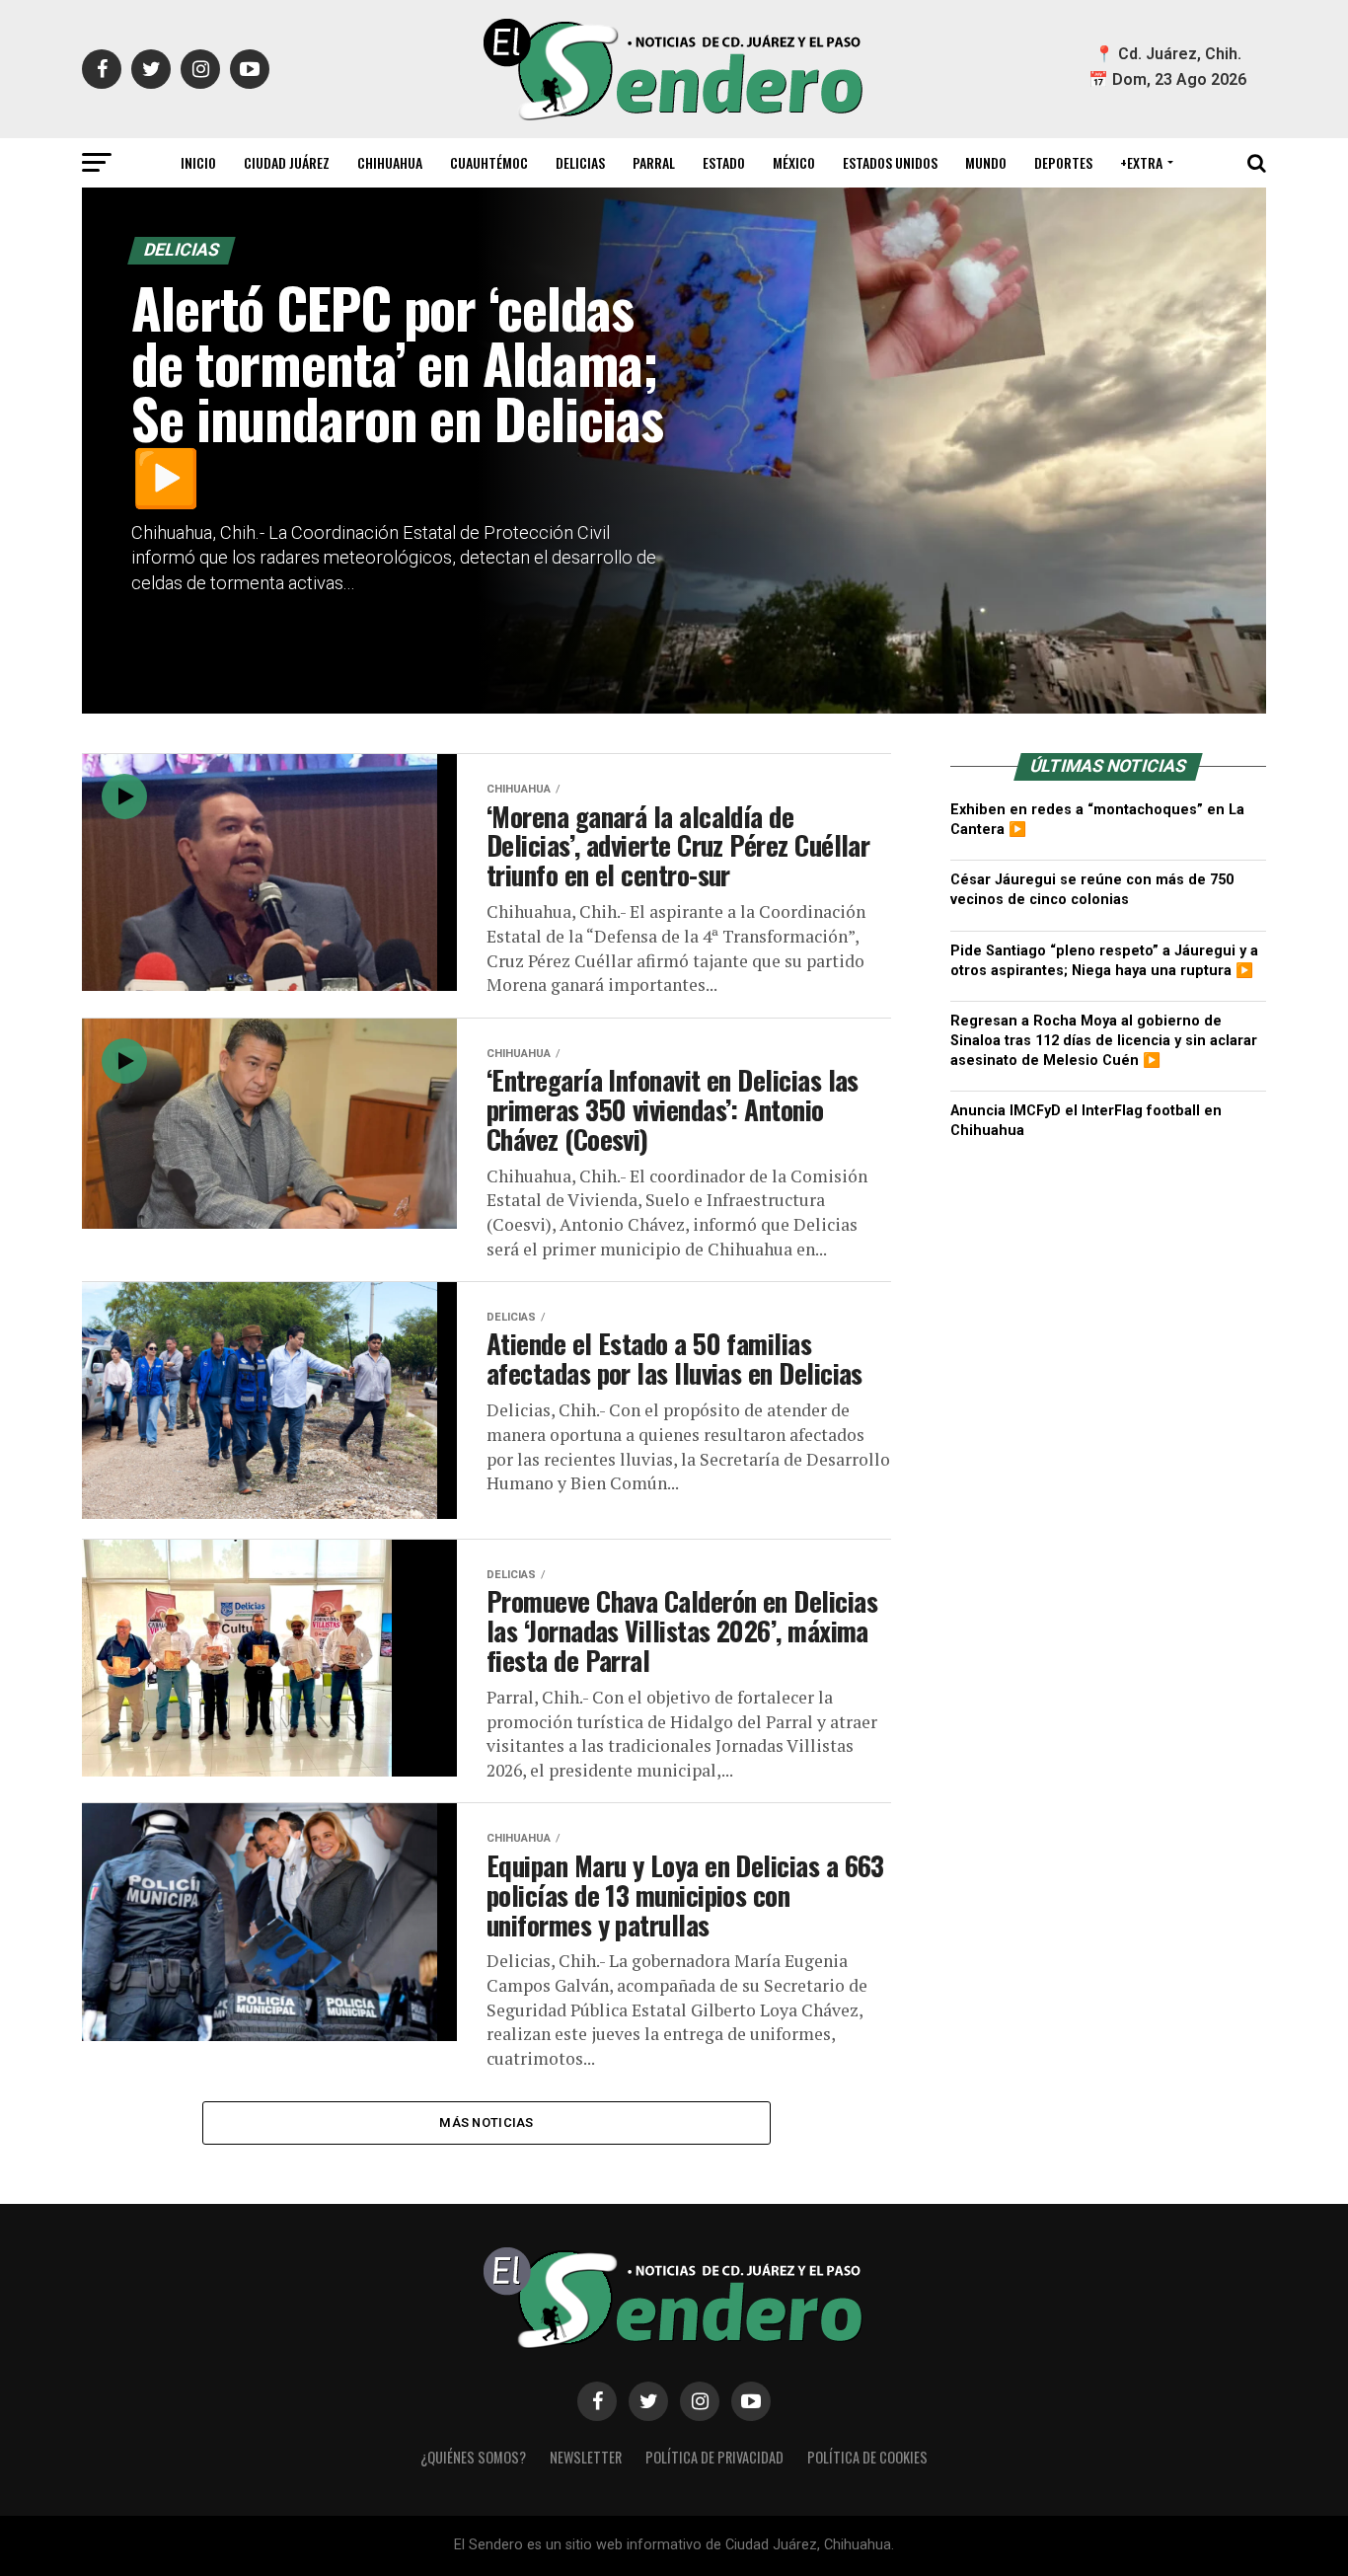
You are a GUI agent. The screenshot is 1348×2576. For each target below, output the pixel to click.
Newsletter (586, 2457)
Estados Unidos (890, 162)
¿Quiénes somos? (473, 2457)
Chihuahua (390, 162)
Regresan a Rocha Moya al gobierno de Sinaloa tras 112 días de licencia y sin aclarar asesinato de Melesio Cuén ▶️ (1104, 1041)
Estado (724, 162)
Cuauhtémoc (489, 162)
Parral (654, 162)
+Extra (1141, 162)
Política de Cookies (867, 2457)
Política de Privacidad (714, 2457)
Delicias (580, 162)
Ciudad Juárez (287, 162)
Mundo (986, 162)
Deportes (1063, 162)
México (794, 162)
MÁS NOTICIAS (486, 2122)
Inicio (198, 162)
